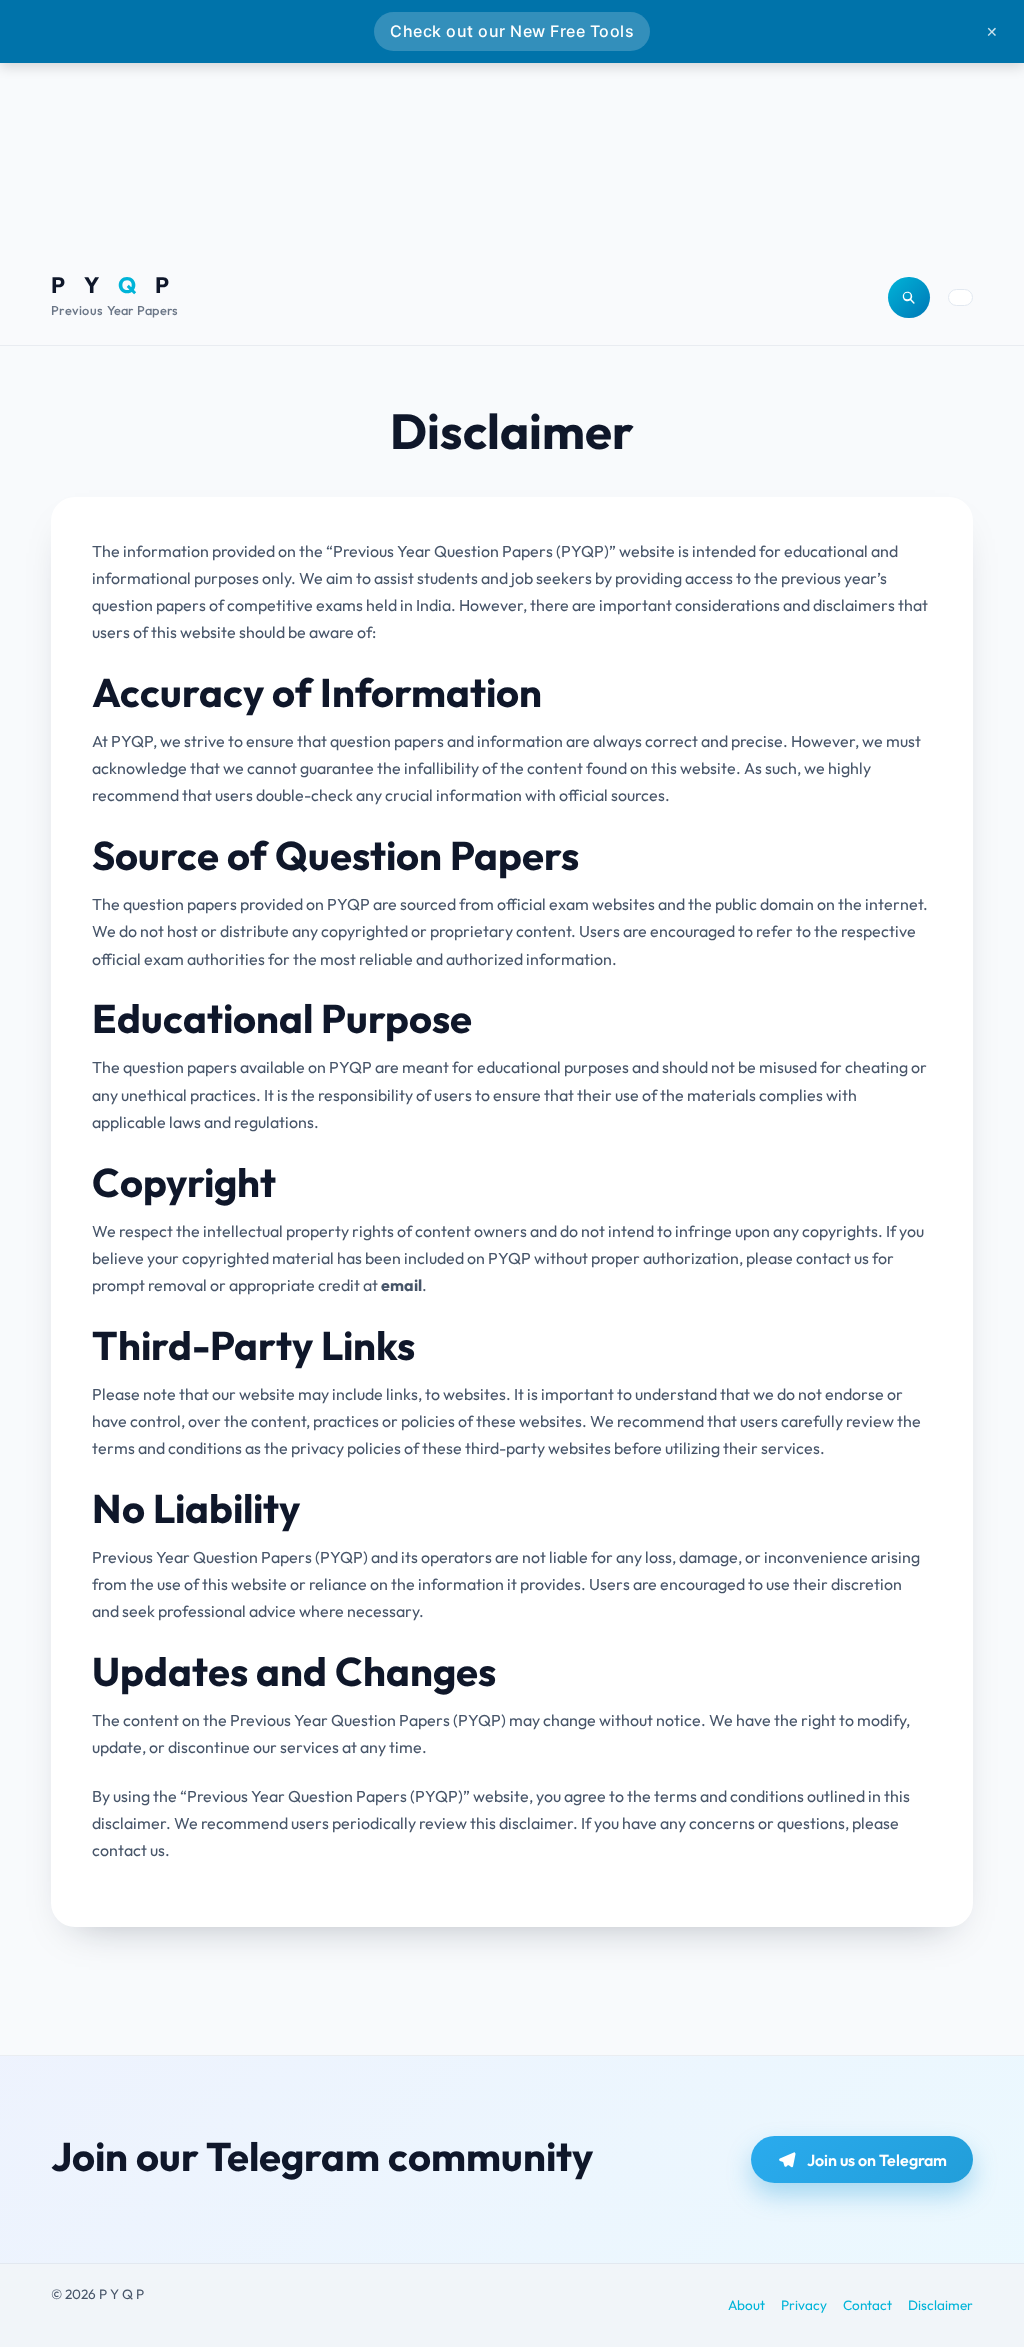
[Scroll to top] (969, 2299)
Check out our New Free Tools (512, 31)
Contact (867, 2305)
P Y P (114, 285)
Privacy (804, 2305)
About (746, 2305)
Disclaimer (940, 2305)
